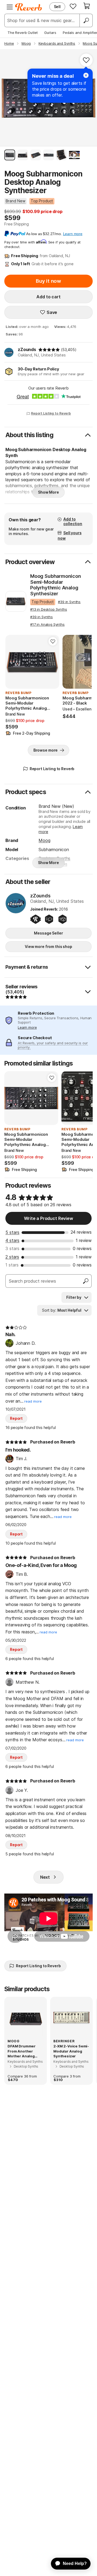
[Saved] (73, 6)
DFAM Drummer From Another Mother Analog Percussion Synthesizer (22, 2051)
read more (33, 1401)
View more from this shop (48, 946)
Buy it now (48, 281)
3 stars (12, 1248)
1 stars (12, 1265)
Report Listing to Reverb (51, 413)
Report (16, 1418)
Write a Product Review (48, 1218)
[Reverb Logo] (29, 7)
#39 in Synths (69, 602)
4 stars (12, 1240)
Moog (44, 840)
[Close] (86, 75)
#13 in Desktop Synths (49, 609)
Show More (48, 492)
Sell (57, 7)
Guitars (50, 33)
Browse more (46, 750)
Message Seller (48, 933)
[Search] (86, 20)
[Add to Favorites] (86, 60)
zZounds (27, 349)
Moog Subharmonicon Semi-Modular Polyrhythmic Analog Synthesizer (56, 585)
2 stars (12, 1257)
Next (45, 1877)
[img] (49, 350)
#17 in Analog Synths (47, 624)
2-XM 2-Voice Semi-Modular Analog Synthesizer (71, 2051)
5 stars (12, 1232)
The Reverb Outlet (23, 33)
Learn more (27, 1027)
